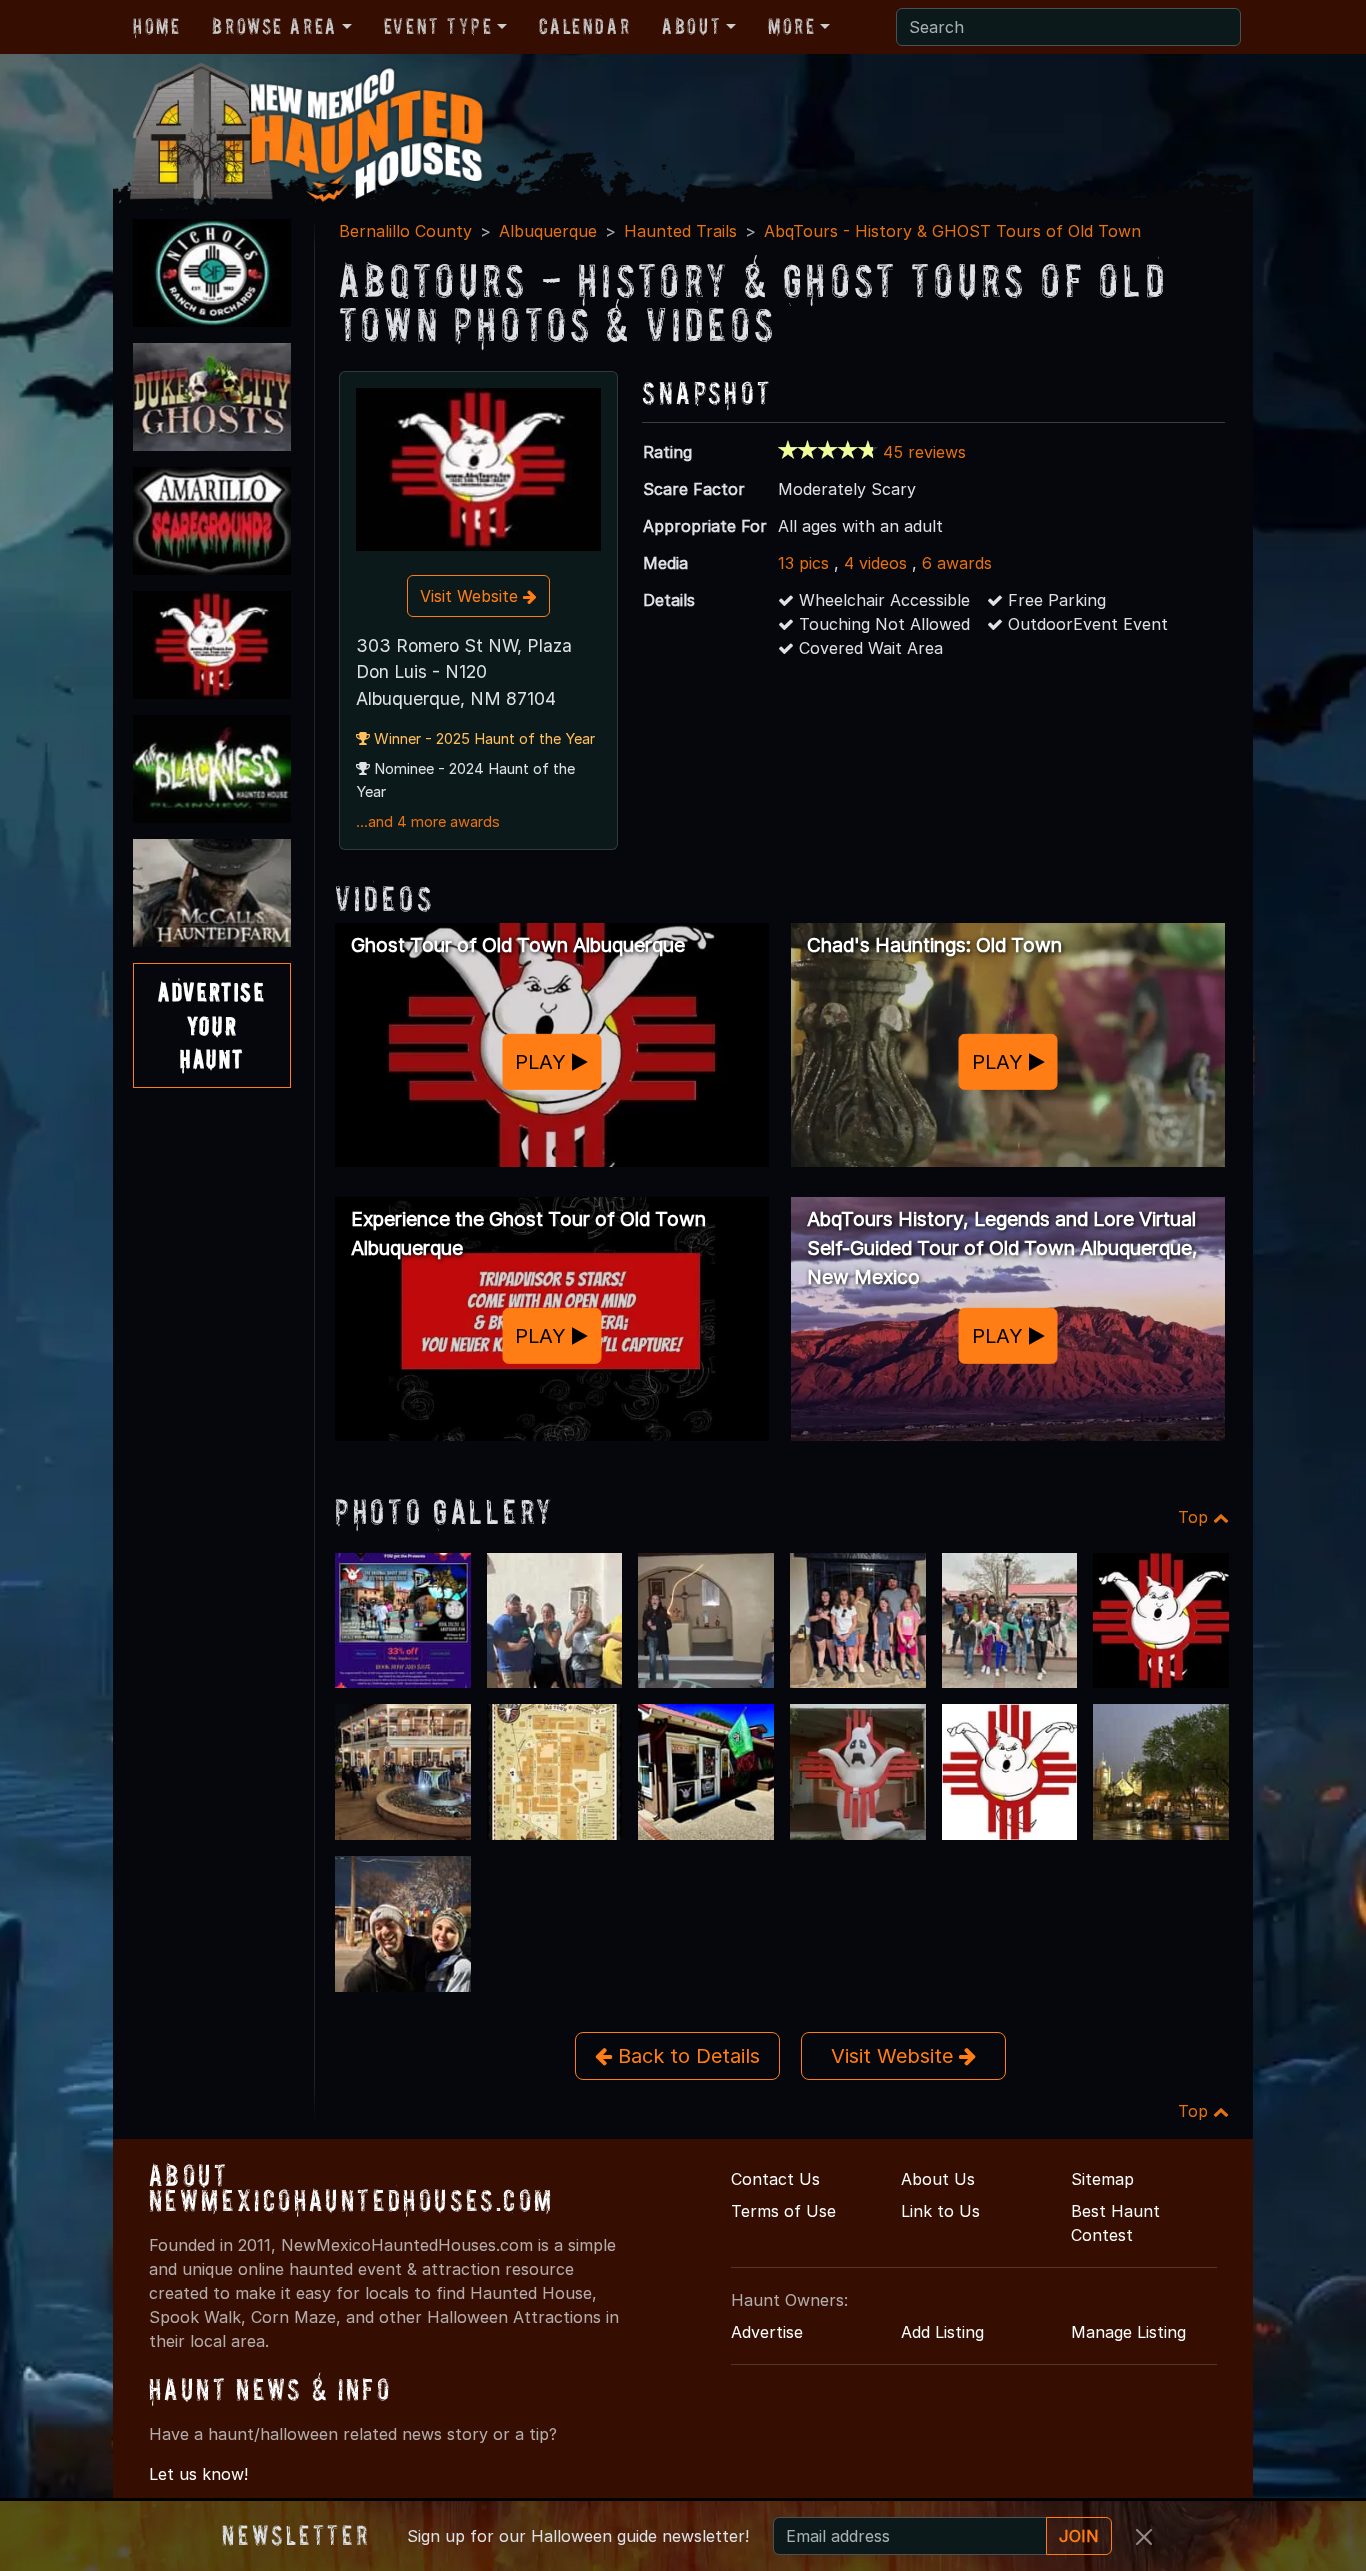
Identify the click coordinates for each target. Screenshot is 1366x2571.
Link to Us (940, 2211)
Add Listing (942, 2332)
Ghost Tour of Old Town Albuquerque (518, 945)
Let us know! (198, 2474)
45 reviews (924, 452)
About (691, 26)
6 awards (957, 563)
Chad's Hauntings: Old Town (934, 945)
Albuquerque (548, 231)
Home (156, 26)
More (791, 26)
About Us (938, 2179)
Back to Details (686, 2056)
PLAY (543, 1062)
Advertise (767, 2332)
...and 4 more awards (428, 822)
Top (1195, 1517)
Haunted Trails (680, 231)
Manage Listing (1128, 2332)
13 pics (803, 563)
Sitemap (1102, 2179)
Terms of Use (783, 2211)
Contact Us (775, 2179)
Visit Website (471, 596)
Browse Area (274, 26)
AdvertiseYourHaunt (211, 1025)
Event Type (438, 26)
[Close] (1144, 2537)
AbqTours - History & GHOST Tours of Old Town (952, 231)
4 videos (875, 563)
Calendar (584, 26)
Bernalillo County (405, 231)
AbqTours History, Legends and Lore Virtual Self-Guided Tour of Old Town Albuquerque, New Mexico (1002, 1248)
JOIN (1079, 2536)
